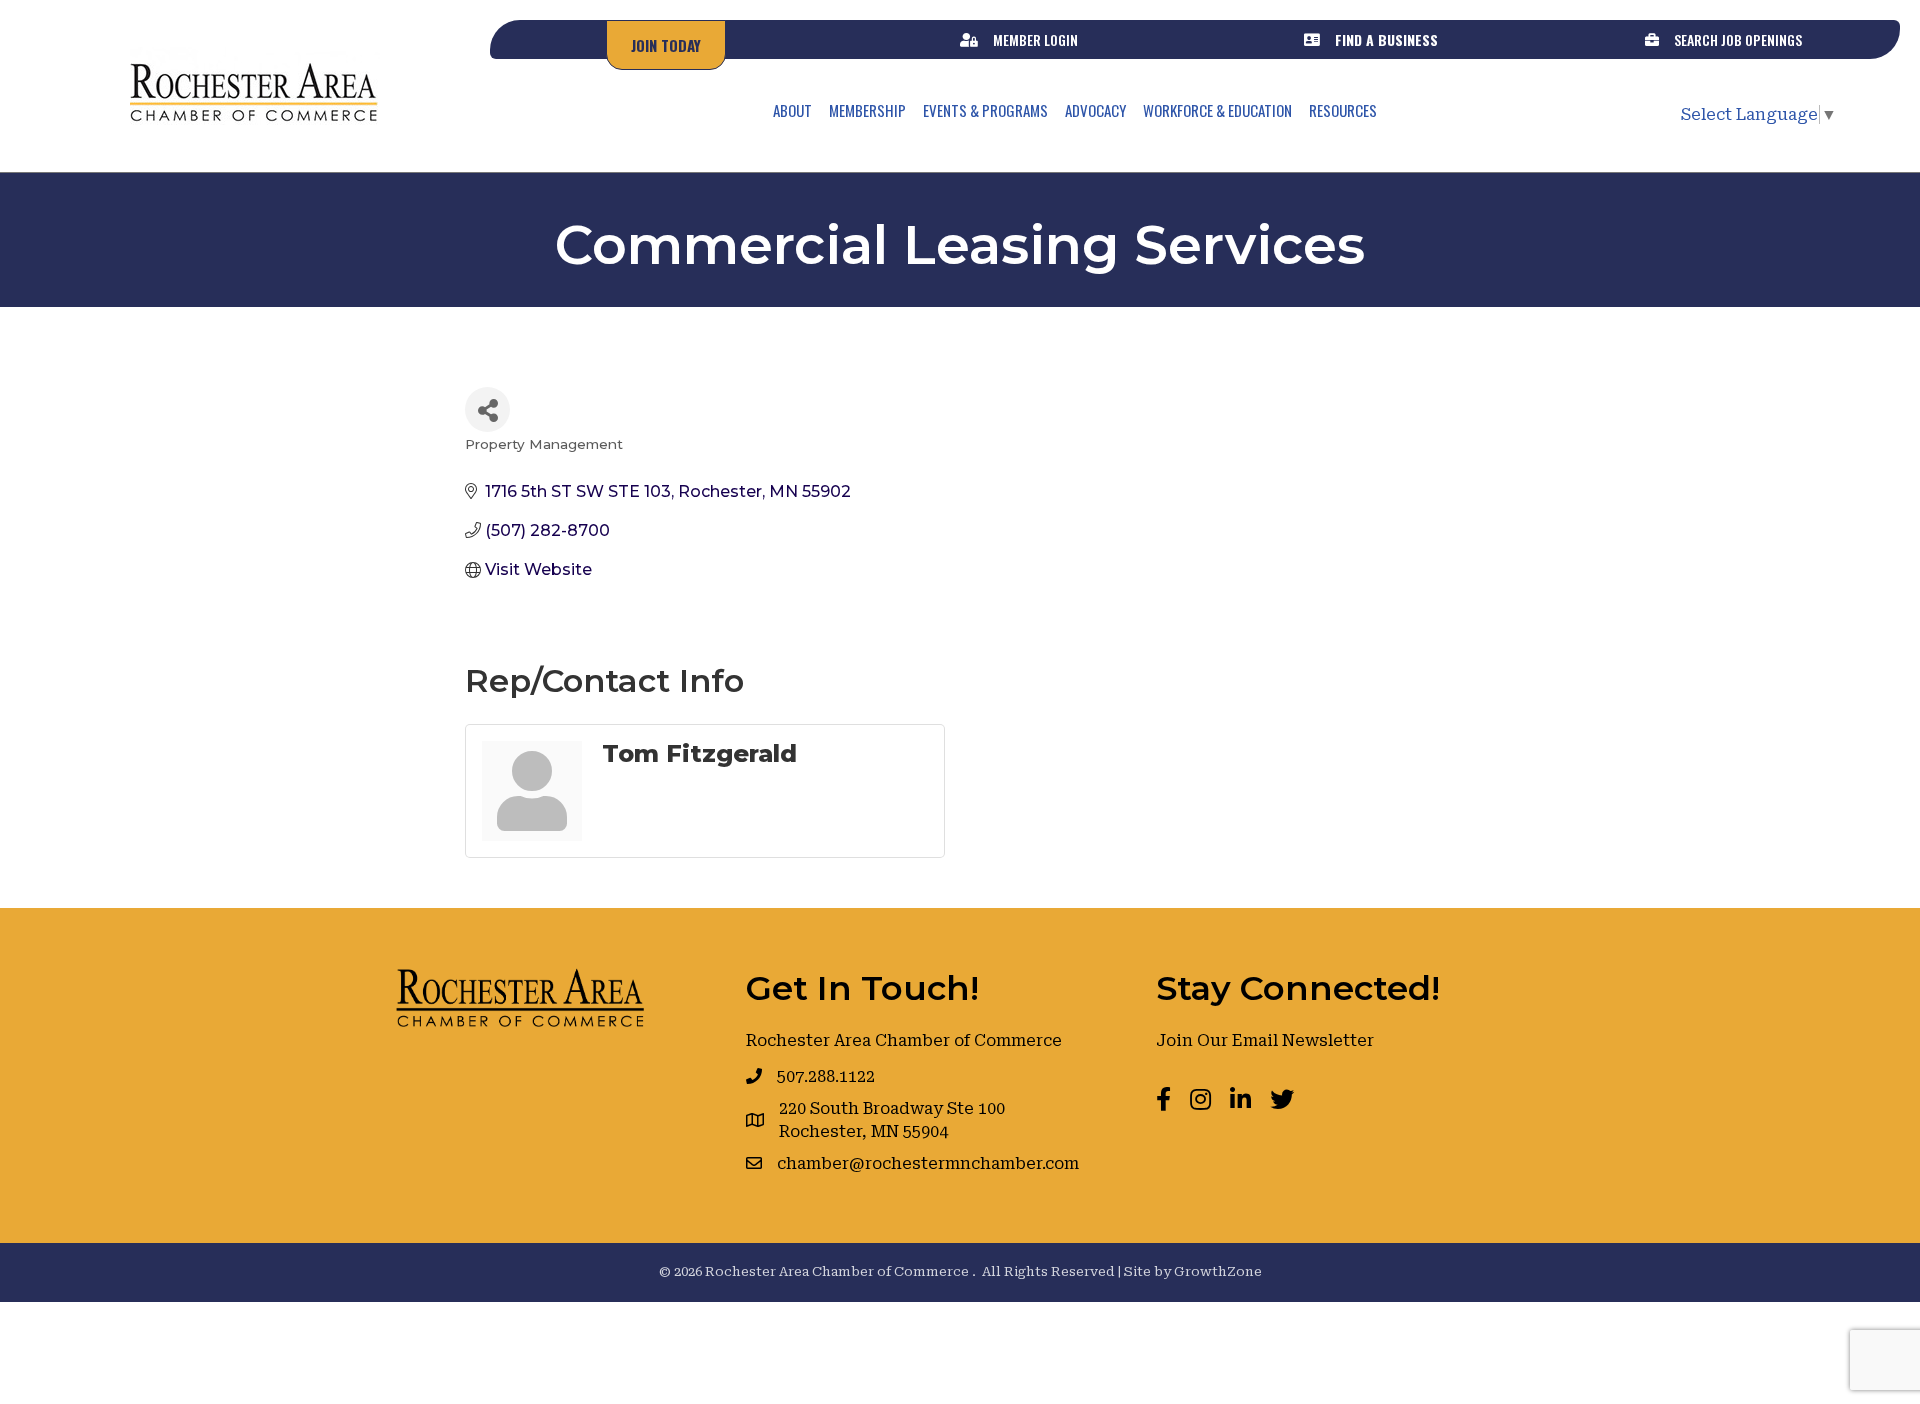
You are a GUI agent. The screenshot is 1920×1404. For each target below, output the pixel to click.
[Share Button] (487, 409)
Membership (867, 110)
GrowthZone (1218, 1271)
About (792, 110)
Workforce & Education (1217, 110)
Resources (1343, 110)
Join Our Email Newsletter (1265, 1040)
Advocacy (1095, 110)
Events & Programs (985, 110)
